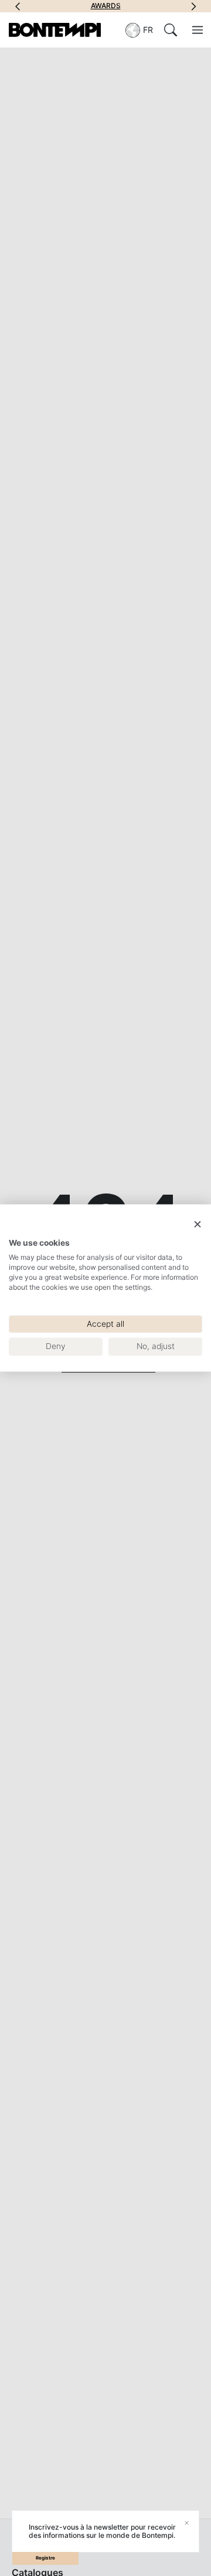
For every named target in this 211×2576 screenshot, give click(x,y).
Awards (62, 6)
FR (148, 30)
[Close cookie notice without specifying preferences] (198, 1224)
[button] (18, 6)
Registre (45, 2558)
